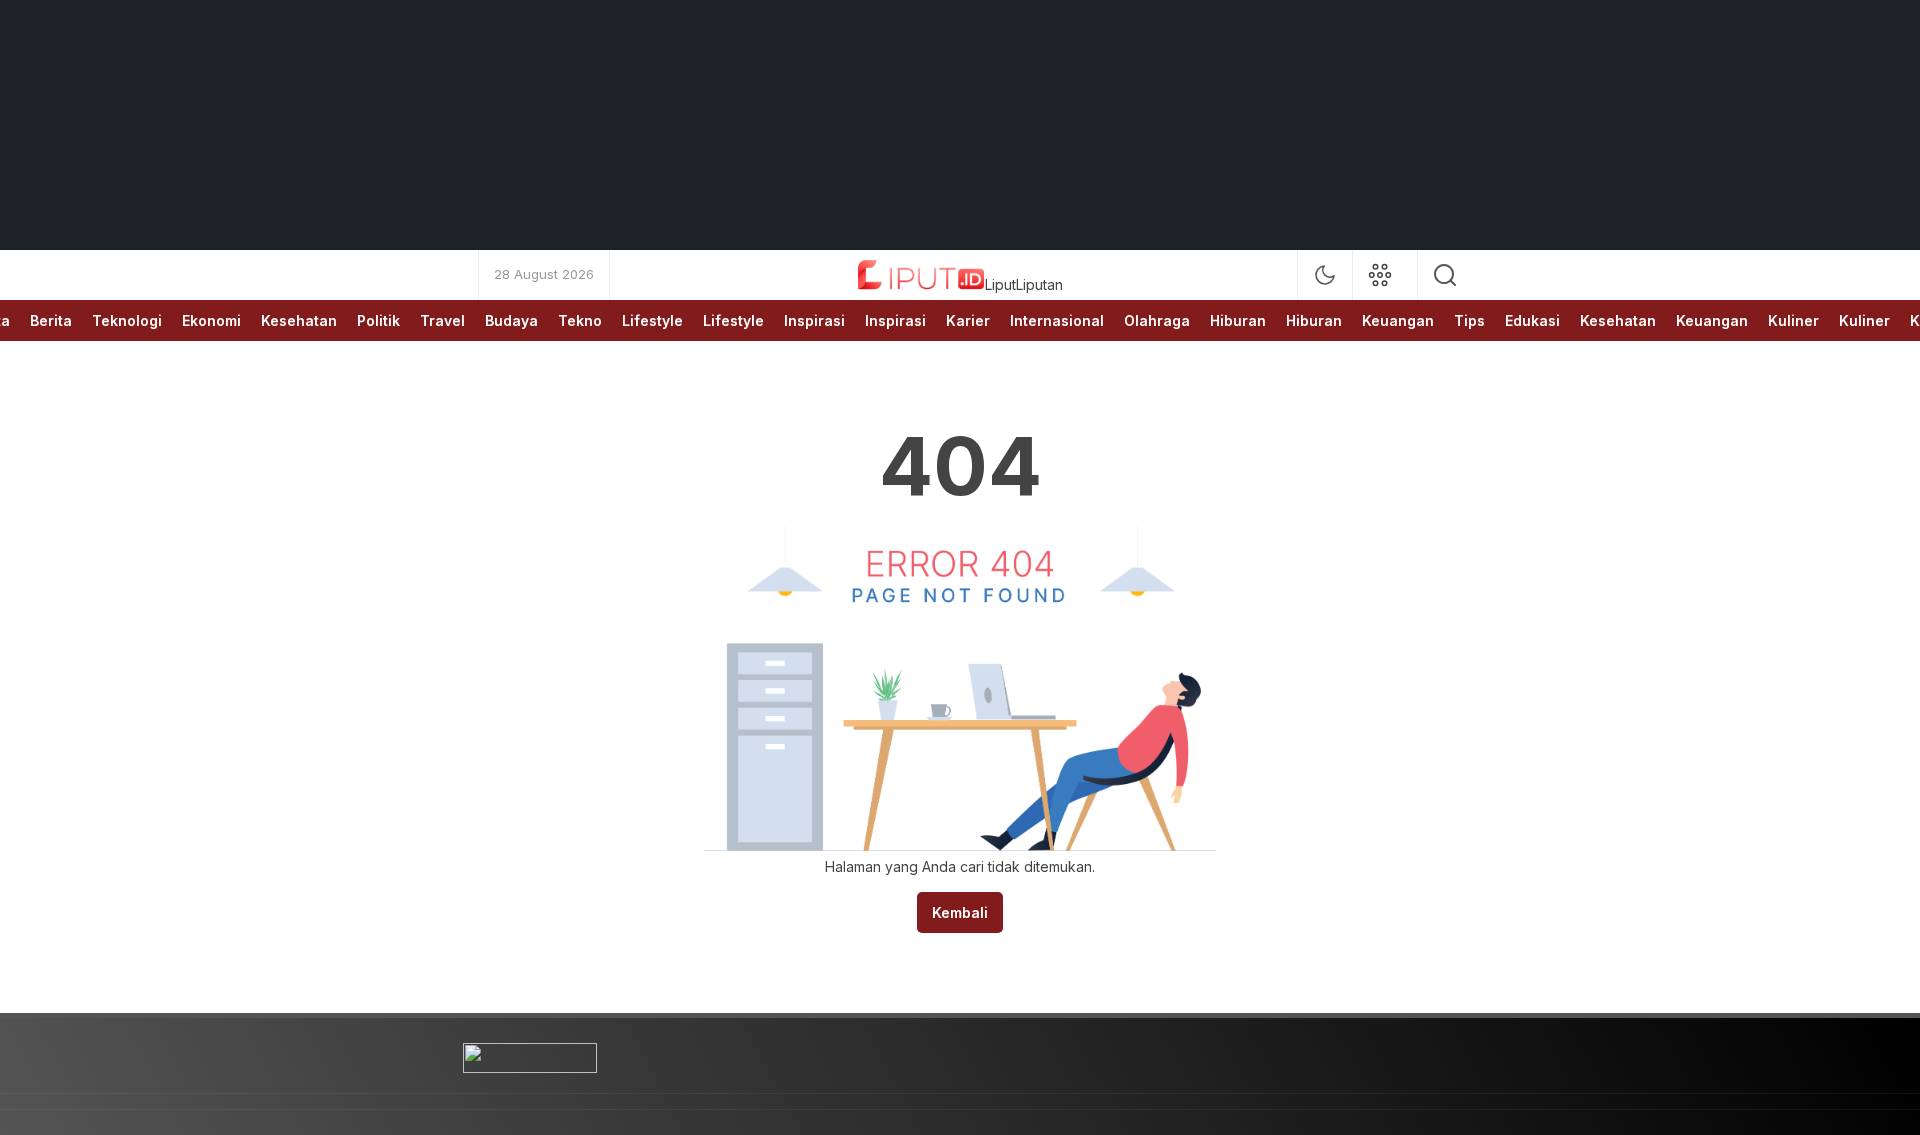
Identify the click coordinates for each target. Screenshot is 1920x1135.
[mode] (1325, 275)
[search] (1445, 275)
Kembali (960, 912)
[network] (1385, 275)
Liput (1000, 284)
